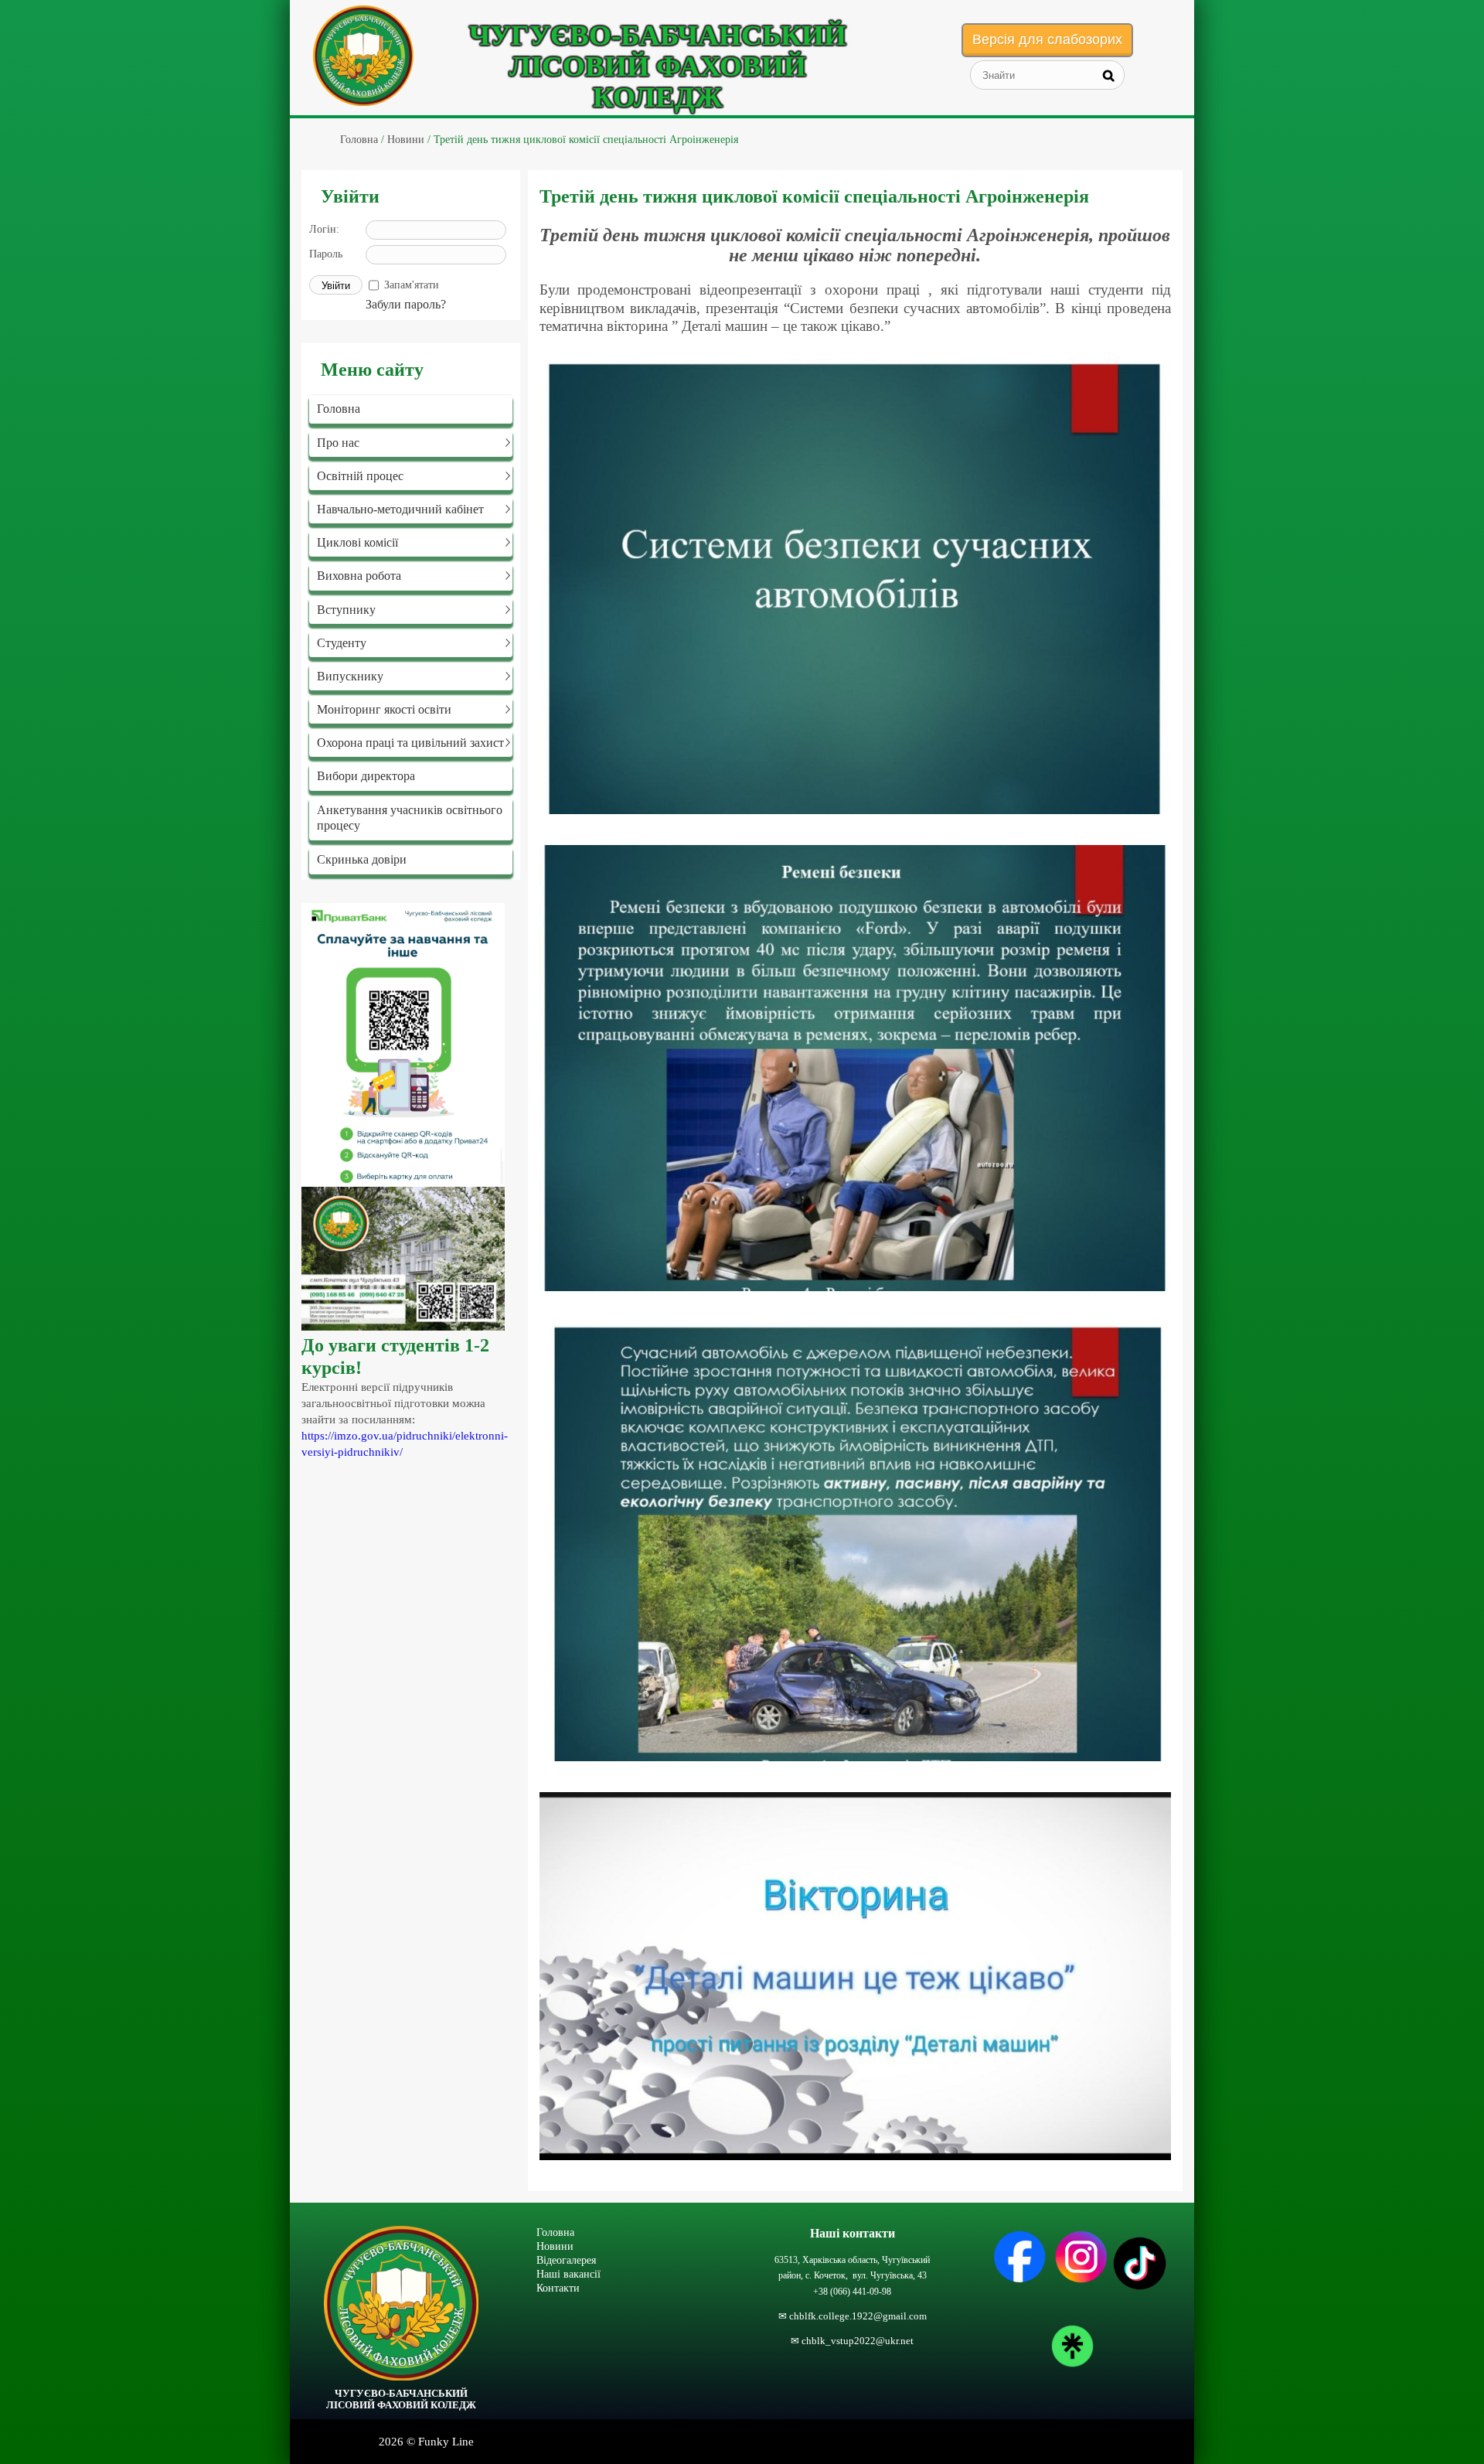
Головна (339, 409)
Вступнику (346, 610)
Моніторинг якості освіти (384, 709)
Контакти (558, 2288)
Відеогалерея (566, 2260)
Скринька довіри (362, 859)
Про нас (338, 443)
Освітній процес (360, 476)
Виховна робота (359, 576)
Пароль (326, 254)
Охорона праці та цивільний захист (410, 743)
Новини (555, 2246)
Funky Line (446, 2442)
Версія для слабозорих (1047, 39)
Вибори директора (366, 776)
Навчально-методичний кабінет (400, 509)
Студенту (342, 643)
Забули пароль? (406, 304)
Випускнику (350, 676)
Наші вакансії (568, 2274)
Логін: (324, 229)
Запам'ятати (412, 285)
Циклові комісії (357, 542)
